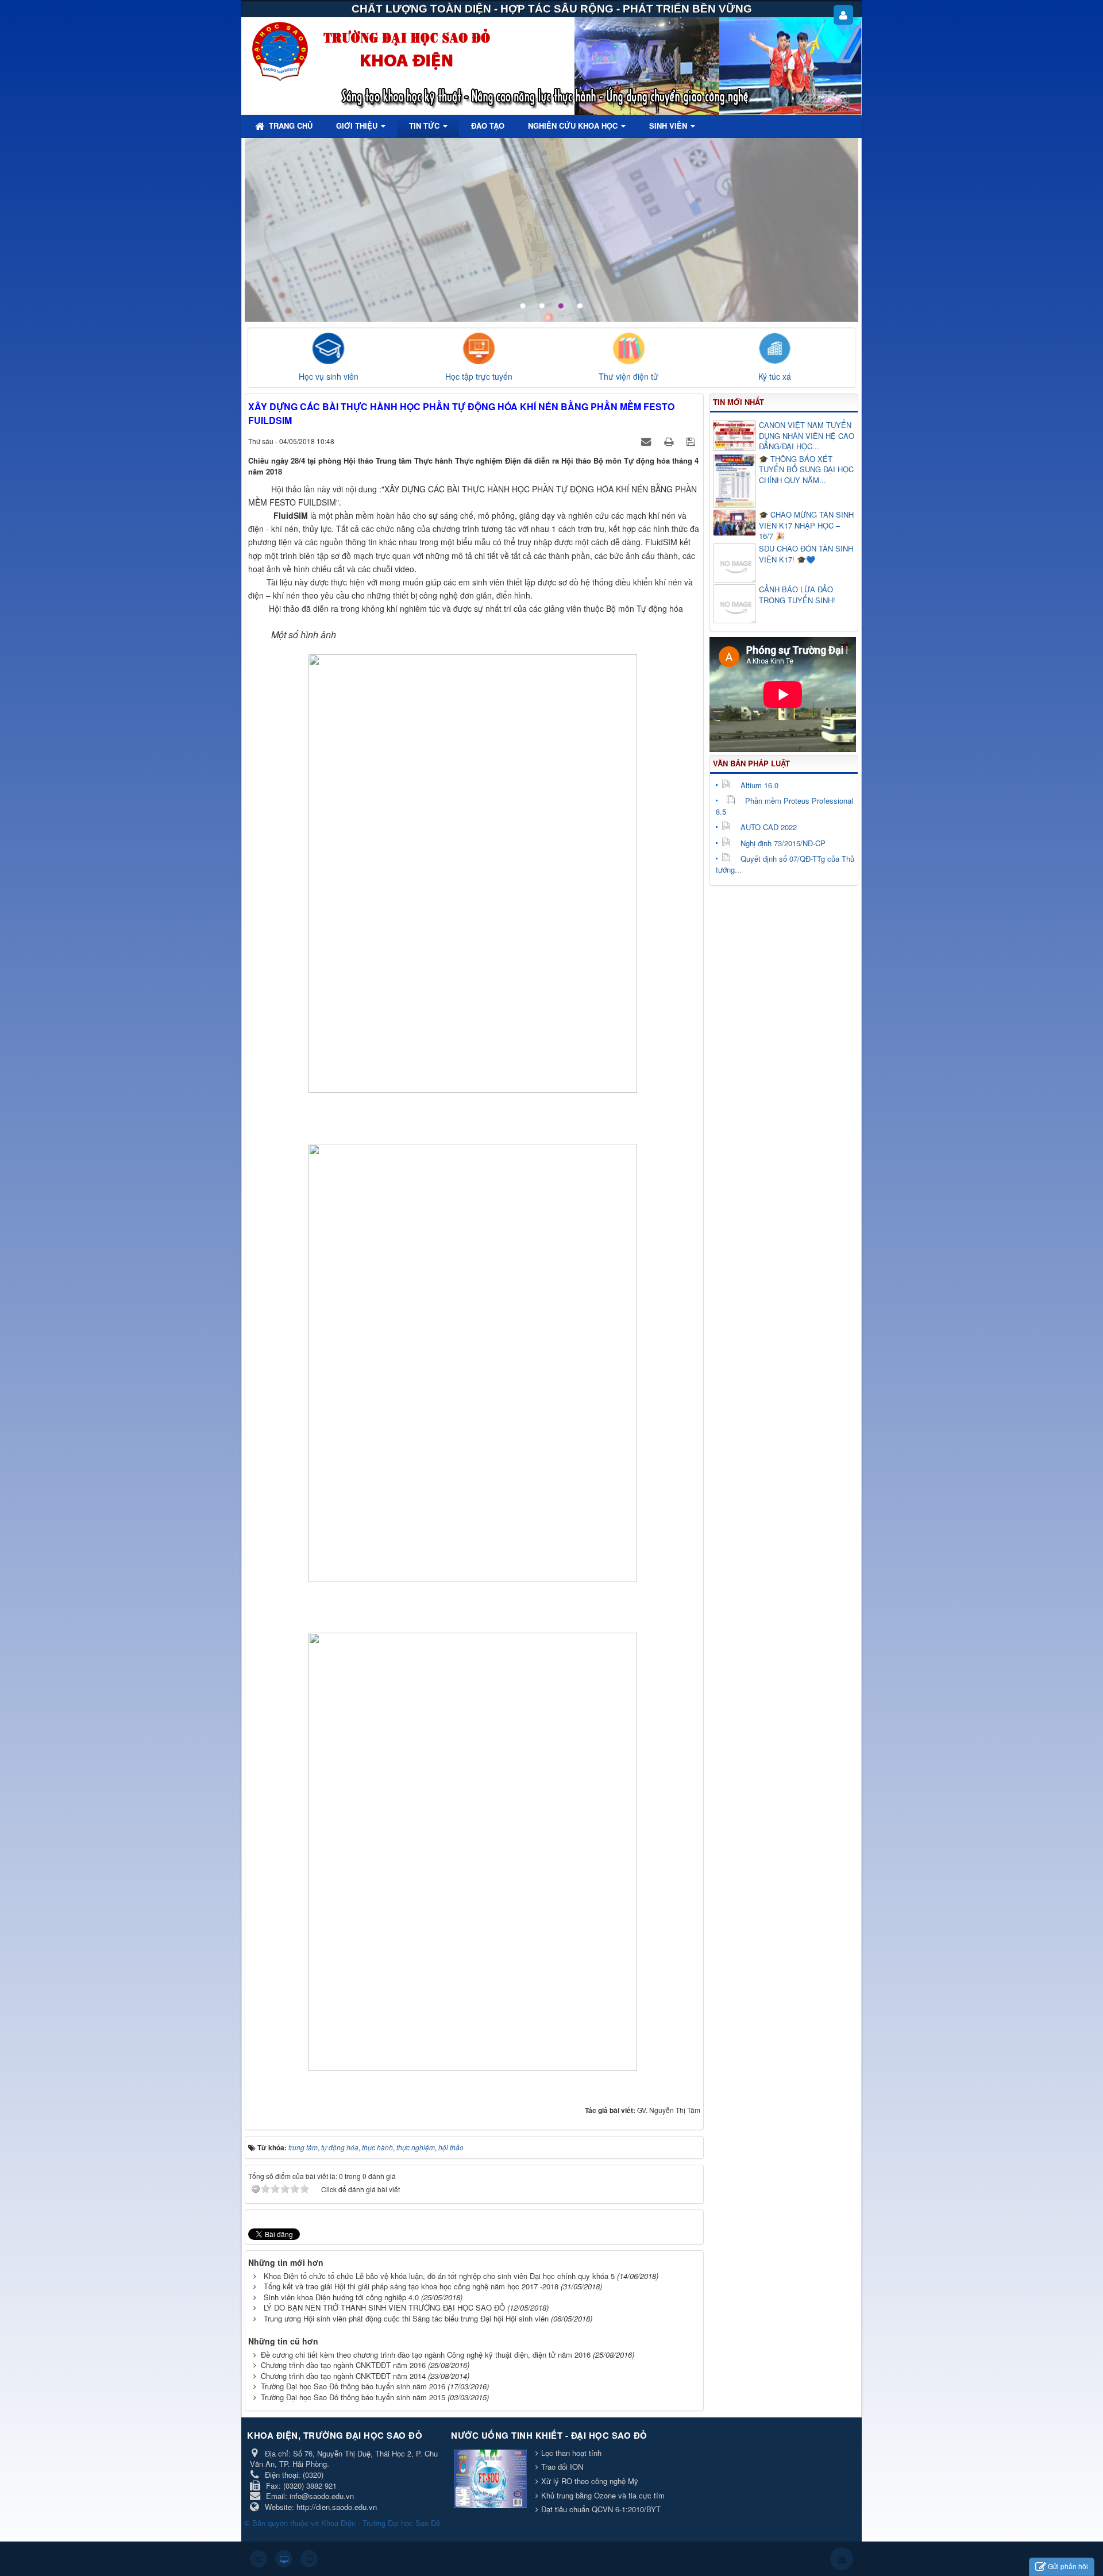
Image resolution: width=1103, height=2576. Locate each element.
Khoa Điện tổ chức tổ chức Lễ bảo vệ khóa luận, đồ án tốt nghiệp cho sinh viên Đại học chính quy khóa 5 (439, 2276)
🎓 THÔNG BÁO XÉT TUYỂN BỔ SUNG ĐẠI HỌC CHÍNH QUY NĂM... (806, 470)
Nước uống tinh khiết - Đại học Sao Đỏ (549, 2435)
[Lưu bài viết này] (692, 441)
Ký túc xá (775, 376)
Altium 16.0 (759, 785)
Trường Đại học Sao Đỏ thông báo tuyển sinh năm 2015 (353, 2397)
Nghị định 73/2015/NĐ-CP (783, 843)
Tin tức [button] (425, 126)
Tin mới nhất (738, 402)
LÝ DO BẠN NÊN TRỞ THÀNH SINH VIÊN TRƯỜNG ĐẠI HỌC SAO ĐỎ (384, 2307)
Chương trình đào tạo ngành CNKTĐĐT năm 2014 (343, 2376)
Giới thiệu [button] (358, 126)
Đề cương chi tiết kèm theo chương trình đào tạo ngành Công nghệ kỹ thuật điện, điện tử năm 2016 (426, 2355)
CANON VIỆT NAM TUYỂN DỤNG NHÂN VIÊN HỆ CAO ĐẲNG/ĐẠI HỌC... (807, 436)
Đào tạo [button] (488, 126)
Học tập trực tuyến (479, 376)
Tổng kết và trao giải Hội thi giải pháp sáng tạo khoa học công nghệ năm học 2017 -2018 (411, 2286)
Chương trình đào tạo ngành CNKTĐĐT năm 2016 (343, 2365)
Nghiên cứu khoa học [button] (574, 126)
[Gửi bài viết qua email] (647, 441)
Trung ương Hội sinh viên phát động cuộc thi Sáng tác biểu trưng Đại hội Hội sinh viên (406, 2318)
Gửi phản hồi (1068, 2566)
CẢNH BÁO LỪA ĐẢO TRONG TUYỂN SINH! (797, 595)
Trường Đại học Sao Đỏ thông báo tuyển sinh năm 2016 (353, 2386)
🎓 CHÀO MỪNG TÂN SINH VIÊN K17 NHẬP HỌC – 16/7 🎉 (806, 525)
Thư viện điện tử (628, 376)
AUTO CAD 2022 (769, 827)
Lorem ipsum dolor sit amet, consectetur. (743, 166)
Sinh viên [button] (669, 126)
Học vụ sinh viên (329, 376)
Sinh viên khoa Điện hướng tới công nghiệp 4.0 (341, 2297)
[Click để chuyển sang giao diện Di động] (309, 2559)
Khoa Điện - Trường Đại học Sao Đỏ (381, 2523)
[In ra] (670, 441)
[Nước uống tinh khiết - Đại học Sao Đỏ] (492, 2480)
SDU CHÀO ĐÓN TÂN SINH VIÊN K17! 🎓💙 (806, 554)
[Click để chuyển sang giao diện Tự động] (259, 2559)
